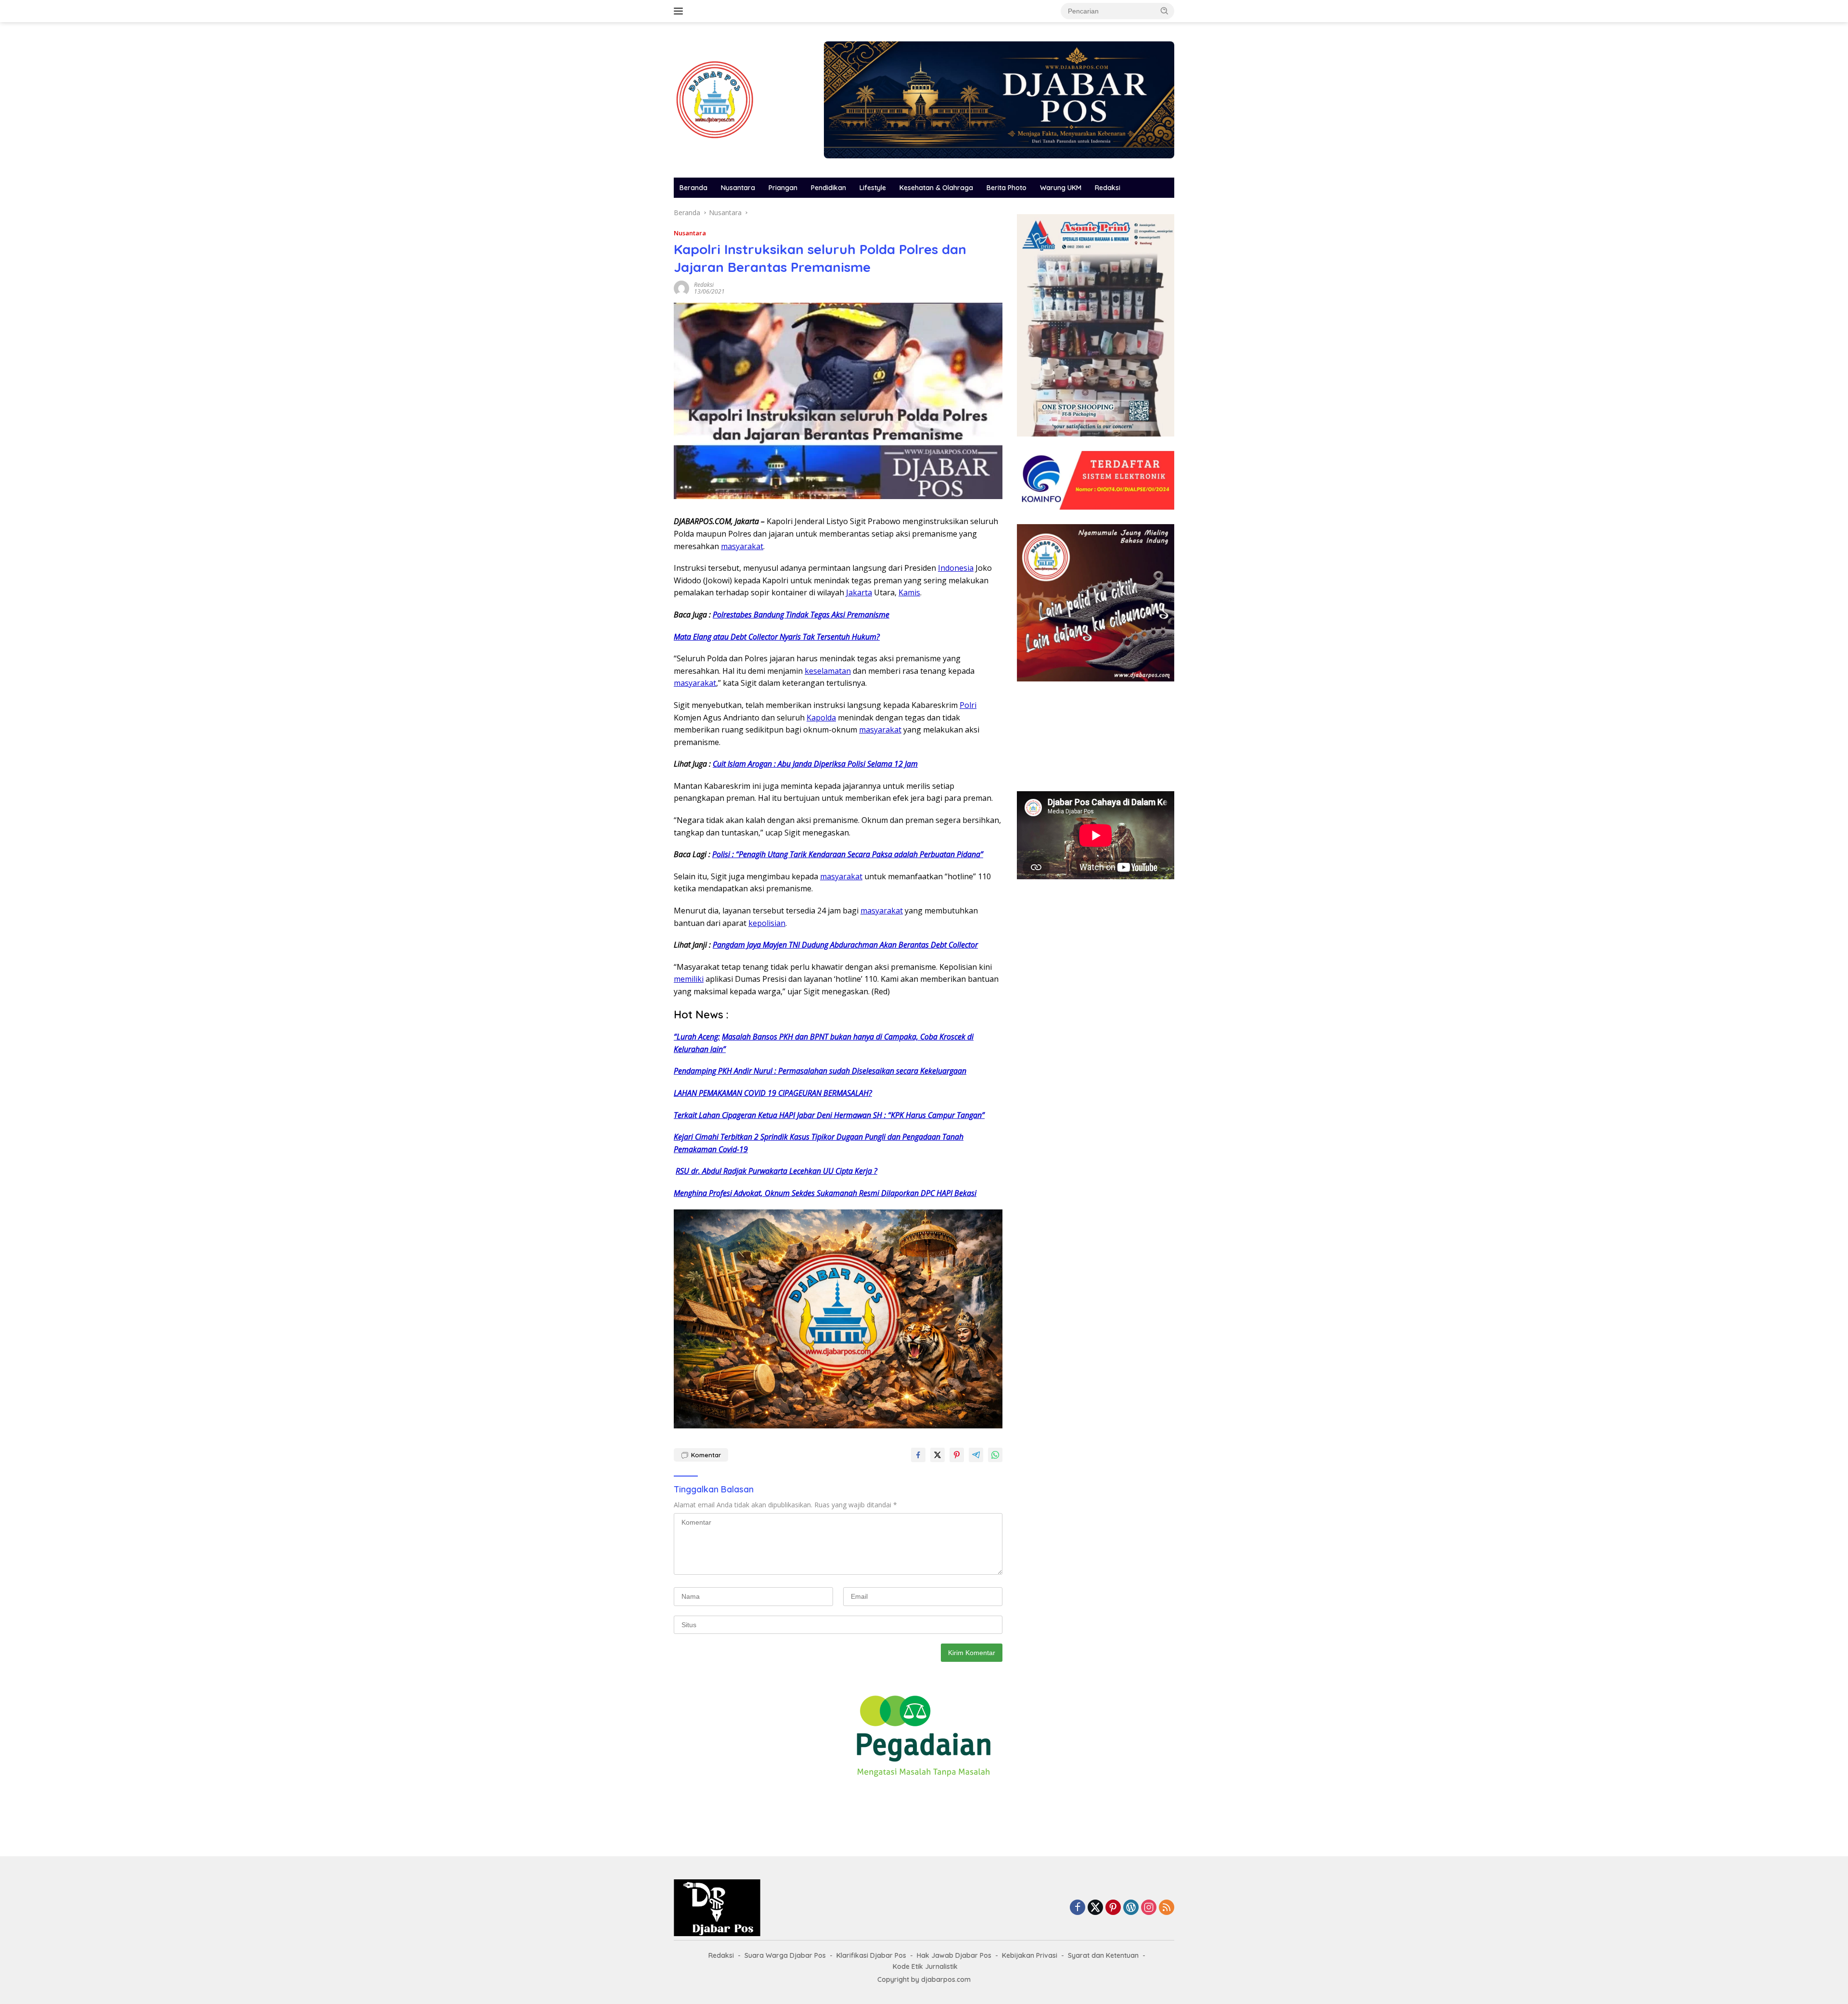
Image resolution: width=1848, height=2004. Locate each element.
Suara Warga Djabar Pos (785, 1955)
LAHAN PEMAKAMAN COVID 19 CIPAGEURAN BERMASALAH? (773, 1093)
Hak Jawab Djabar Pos (954, 1955)
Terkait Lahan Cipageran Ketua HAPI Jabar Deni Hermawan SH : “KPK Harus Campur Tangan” (829, 1115)
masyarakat (742, 546)
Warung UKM (1061, 188)
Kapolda (821, 718)
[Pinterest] (1113, 1908)
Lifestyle (873, 188)
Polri (968, 705)
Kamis (909, 592)
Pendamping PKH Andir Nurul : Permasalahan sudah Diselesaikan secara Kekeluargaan (820, 1071)
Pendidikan (828, 188)
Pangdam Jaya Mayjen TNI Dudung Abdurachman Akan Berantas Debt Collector (845, 945)
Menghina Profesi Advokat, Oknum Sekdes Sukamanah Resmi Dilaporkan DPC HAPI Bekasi (825, 1193)
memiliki (689, 979)
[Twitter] (1095, 1908)
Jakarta (859, 592)
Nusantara (738, 188)
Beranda (693, 188)
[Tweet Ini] (937, 1455)
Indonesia (956, 568)
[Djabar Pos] (715, 99)
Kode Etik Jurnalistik (925, 1966)
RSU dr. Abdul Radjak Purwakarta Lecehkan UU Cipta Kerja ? (776, 1171)
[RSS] (1167, 1908)
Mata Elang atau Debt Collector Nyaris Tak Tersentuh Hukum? (777, 637)
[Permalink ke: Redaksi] (681, 288)
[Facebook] (1078, 1908)
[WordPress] (1131, 1908)
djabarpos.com (946, 1979)
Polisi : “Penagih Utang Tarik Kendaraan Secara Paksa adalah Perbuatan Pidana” (848, 854)
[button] (1165, 11)
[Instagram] (1149, 1908)
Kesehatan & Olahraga (936, 188)
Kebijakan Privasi (1030, 1955)
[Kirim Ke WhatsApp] (995, 1455)
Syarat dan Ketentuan (1103, 1955)
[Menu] (680, 11)
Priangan (783, 188)
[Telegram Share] (976, 1455)
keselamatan (828, 671)
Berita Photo (1007, 188)
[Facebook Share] (918, 1455)
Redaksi (1108, 188)
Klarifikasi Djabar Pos (871, 1955)
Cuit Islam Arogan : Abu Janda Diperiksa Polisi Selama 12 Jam (815, 764)
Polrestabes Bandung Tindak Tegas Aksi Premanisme (801, 615)
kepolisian (767, 923)
